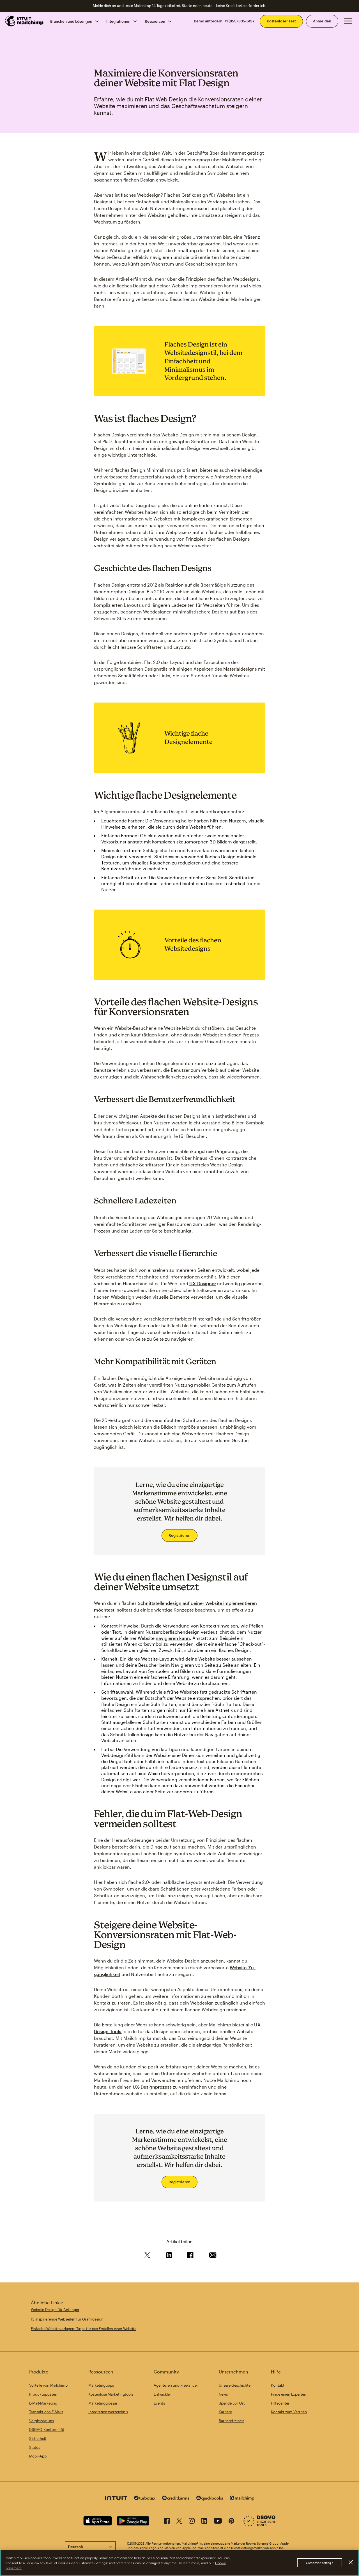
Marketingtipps (101, 2385)
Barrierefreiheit (231, 2421)
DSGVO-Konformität (47, 2429)
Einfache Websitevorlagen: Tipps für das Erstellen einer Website (84, 2329)
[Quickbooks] (210, 2499)
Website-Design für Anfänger (55, 2310)
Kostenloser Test (281, 21)
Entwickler (162, 2394)
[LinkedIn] (204, 2522)
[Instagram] (192, 2522)
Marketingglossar (103, 2403)
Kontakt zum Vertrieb (289, 2412)
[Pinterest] (231, 2522)
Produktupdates (43, 2394)
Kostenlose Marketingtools (111, 2394)
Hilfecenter (280, 2403)
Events (159, 2403)
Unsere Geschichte (235, 2385)
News (223, 2394)
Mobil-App (38, 2456)
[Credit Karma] (176, 2499)
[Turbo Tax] (145, 2499)
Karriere (225, 2412)
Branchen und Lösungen (71, 21)
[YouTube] (218, 2522)
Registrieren (179, 1535)
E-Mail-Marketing (43, 2403)
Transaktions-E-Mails (46, 2412)
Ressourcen (155, 21)
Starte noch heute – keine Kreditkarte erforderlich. (224, 6)
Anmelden (322, 21)
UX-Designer (203, 1283)
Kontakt (278, 2385)
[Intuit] (116, 2499)
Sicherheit (38, 2438)
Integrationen (118, 21)
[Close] (351, 2563)
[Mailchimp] (242, 2499)
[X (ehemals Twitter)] (179, 2522)
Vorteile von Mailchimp (48, 2385)
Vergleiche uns (42, 2421)
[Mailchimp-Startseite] (24, 21)
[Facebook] (167, 2522)
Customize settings (320, 2563)
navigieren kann (173, 1638)
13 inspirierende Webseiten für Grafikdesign (67, 2319)
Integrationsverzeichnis (108, 2412)
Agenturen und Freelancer (176, 2385)
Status (35, 2447)
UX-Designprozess (152, 2087)
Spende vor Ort (232, 2403)
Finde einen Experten (289, 2394)
